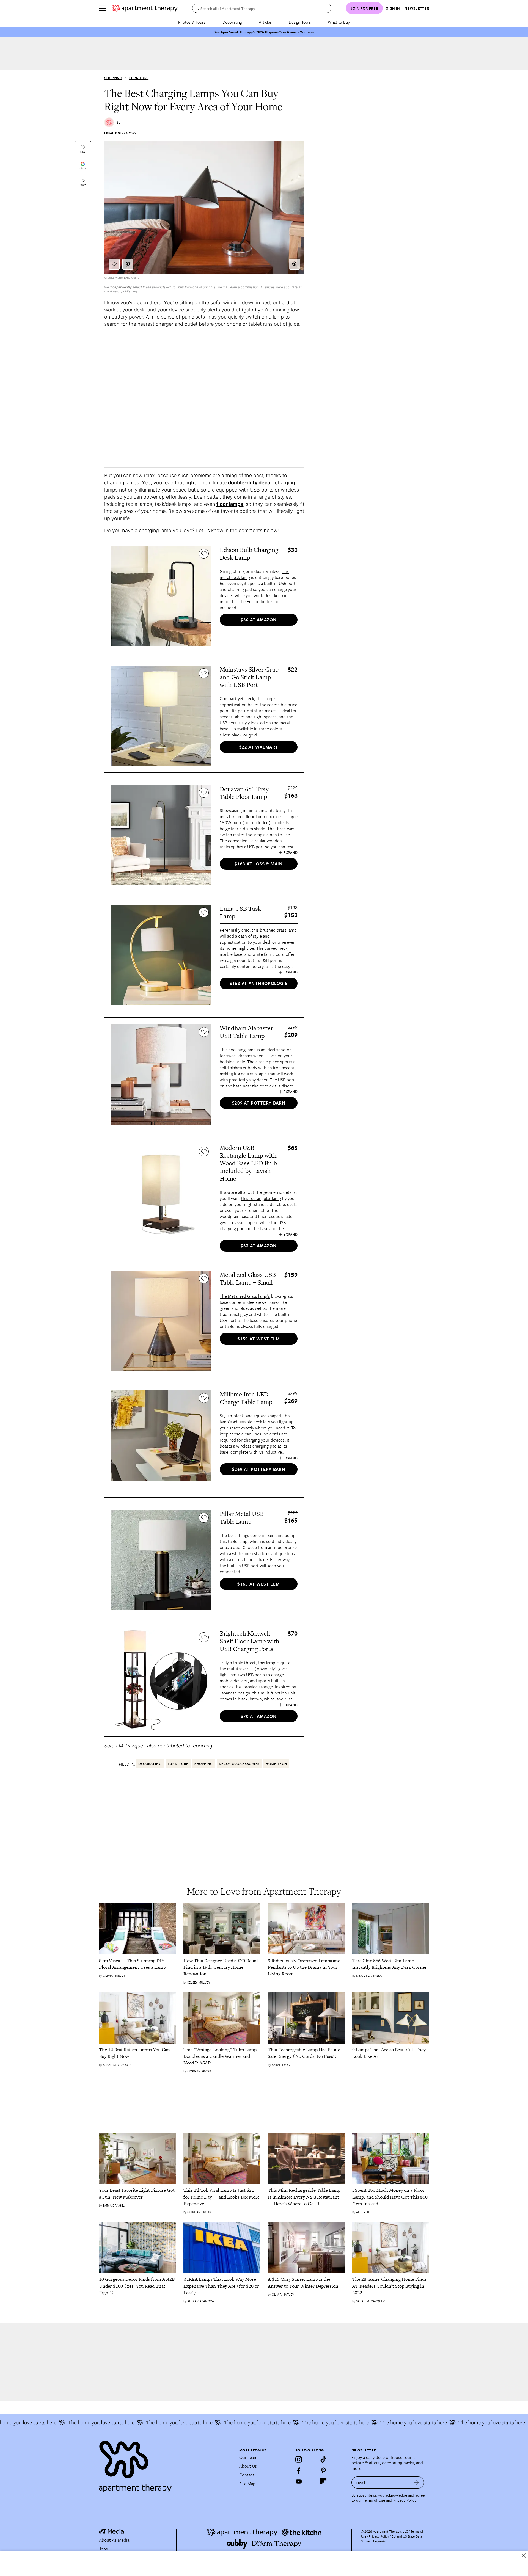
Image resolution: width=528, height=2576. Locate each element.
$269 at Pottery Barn (259, 1469)
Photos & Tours (192, 22)
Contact (247, 2475)
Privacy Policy (405, 2500)
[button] (295, 264)
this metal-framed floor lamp (257, 813)
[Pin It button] (128, 264)
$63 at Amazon (258, 1246)
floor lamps (230, 504)
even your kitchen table (247, 1210)
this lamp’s (266, 698)
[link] (137, 1964)
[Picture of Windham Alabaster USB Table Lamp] (161, 1074)
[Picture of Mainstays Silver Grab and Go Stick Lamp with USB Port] (161, 716)
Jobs (103, 2549)
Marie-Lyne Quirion (128, 278)
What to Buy (339, 22)
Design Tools (300, 22)
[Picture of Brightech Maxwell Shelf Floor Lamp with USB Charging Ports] (161, 1680)
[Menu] (102, 8)
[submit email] (416, 2483)
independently (121, 287)
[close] (524, 2556)
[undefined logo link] (145, 8)
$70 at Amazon (258, 1716)
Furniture (139, 78)
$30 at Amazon (258, 620)
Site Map (247, 2484)
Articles (265, 22)
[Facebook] (299, 2470)
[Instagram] (299, 2459)
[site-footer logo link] (111, 2532)
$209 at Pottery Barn (259, 1103)
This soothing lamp (238, 1050)
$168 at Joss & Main (258, 864)
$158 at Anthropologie (259, 983)
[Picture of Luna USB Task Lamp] (161, 955)
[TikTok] (323, 2459)
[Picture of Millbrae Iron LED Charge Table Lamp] (161, 1441)
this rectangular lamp (261, 1198)
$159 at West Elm (258, 1339)
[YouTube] (299, 2481)
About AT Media (114, 2540)
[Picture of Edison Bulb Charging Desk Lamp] (161, 596)
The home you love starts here (58, 2422)
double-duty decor (250, 483)
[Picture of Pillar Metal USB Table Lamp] (161, 1560)
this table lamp (234, 1541)
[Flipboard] (323, 2481)
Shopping (113, 78)
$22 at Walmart (259, 747)
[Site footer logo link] (166, 2464)
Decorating (232, 22)
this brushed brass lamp (274, 930)
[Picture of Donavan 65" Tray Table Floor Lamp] (161, 835)
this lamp (267, 1663)
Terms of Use (374, 2500)
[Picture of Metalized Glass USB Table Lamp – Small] (161, 1321)
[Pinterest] (323, 2470)
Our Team (248, 2457)
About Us (248, 2466)
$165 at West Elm (258, 1584)
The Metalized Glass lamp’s (245, 1296)
